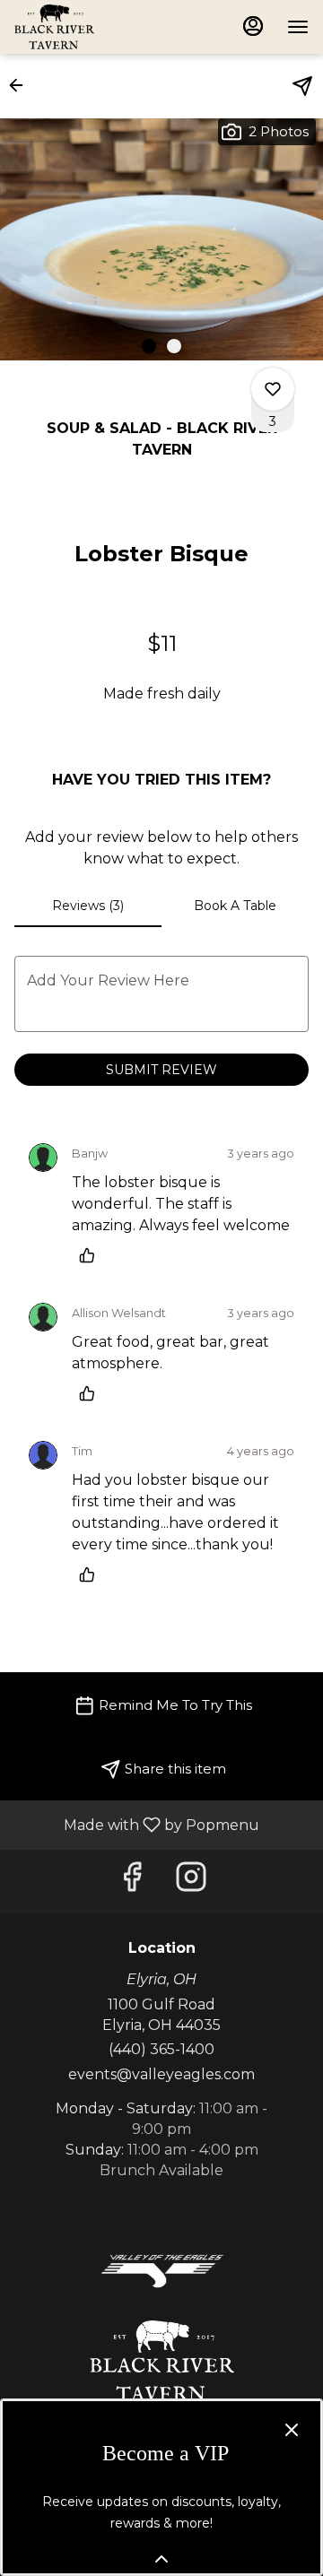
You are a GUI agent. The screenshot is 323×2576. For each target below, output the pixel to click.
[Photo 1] (149, 346)
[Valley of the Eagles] (161, 2270)
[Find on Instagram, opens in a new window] (191, 1882)
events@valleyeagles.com (161, 2074)
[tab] (88, 906)
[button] (22, 85)
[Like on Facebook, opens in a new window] (132, 1882)
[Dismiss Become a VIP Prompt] (292, 2430)
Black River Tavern (161, 2361)
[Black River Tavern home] (95, 27)
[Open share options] (302, 86)
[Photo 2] (174, 346)
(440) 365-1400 (161, 2049)
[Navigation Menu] (298, 27)
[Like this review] (92, 1255)
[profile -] (253, 26)
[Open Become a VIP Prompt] (161, 2559)
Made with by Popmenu (136, 1824)
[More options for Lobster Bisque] (273, 389)
